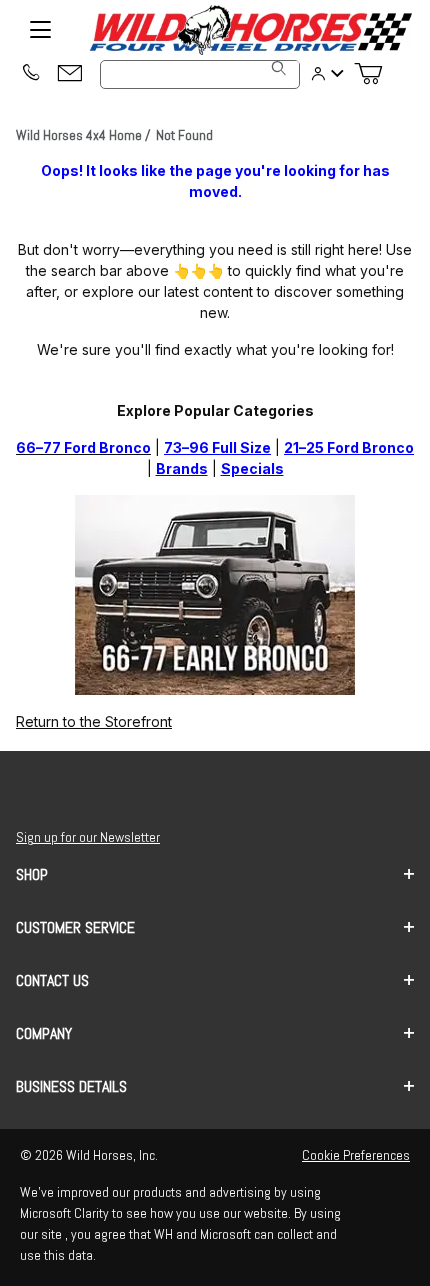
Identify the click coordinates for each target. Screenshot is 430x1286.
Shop (32, 874)
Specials (252, 468)
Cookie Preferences (356, 1155)
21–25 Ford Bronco (349, 447)
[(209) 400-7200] (30, 74)
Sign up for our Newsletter (88, 837)
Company (44, 1033)
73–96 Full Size (217, 447)
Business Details (71, 1086)
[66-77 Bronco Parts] (215, 593)
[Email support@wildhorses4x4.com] (70, 74)
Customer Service (75, 927)
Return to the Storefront (94, 721)
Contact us (52, 980)
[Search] (279, 68)
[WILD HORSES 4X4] (250, 30)
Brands (182, 468)
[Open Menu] (40, 30)
